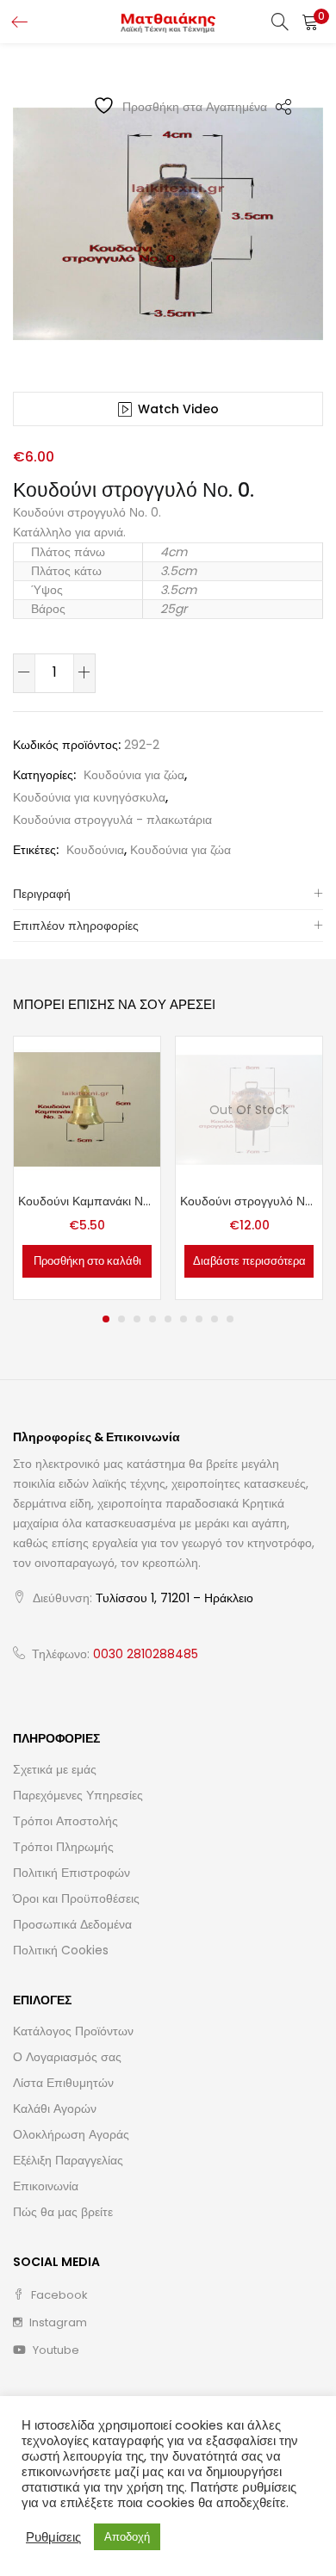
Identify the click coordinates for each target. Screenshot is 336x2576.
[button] (310, 22)
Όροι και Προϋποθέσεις (76, 1898)
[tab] (168, 894)
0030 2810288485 (146, 1654)
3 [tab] (137, 1319)
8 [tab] (215, 1319)
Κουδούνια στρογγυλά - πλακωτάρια (112, 820)
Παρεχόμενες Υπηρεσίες (78, 1795)
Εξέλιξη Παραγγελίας (68, 2160)
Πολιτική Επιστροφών (72, 1873)
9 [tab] (230, 1319)
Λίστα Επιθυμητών (63, 2083)
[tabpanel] (87, 1168)
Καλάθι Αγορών (55, 2108)
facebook (58, 2295)
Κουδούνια (95, 850)
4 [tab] (152, 1319)
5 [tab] (168, 1319)
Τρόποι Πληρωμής (63, 1847)
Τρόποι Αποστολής (65, 1821)
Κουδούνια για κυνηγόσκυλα (89, 797)
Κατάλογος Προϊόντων (73, 2031)
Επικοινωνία (46, 2186)
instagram (57, 2322)
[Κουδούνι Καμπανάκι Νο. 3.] (87, 1108)
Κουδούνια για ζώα (134, 775)
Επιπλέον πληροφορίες (76, 926)
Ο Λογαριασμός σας (67, 2057)
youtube (55, 2350)
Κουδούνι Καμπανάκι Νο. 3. (87, 1201)
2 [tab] (121, 1319)
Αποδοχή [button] (127, 2537)
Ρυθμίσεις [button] (53, 2537)
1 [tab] (106, 1319)
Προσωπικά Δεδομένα (72, 1924)
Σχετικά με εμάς (55, 1769)
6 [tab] (184, 1319)
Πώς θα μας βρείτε (63, 2212)
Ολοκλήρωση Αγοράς (71, 2134)
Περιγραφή (42, 894)
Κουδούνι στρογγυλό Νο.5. (249, 1201)
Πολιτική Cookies (61, 1950)
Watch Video (178, 409)
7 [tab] (199, 1319)
